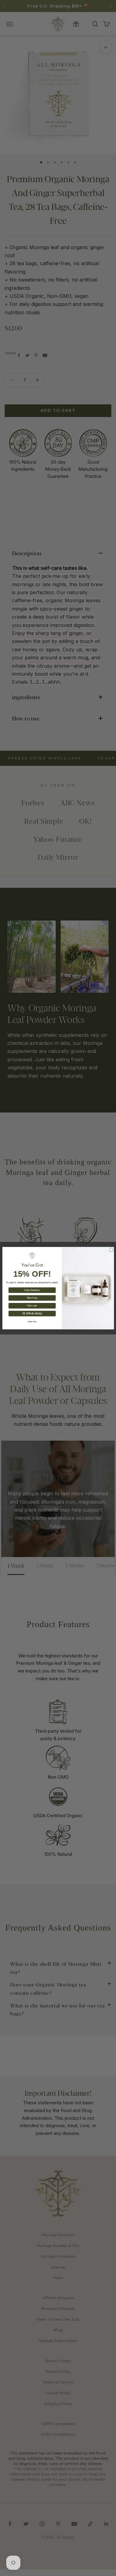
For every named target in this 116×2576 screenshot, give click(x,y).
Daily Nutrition (32, 1290)
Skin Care (32, 1298)
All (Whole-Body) (32, 1313)
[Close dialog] (111, 1250)
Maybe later (32, 1321)
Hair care (32, 1306)
